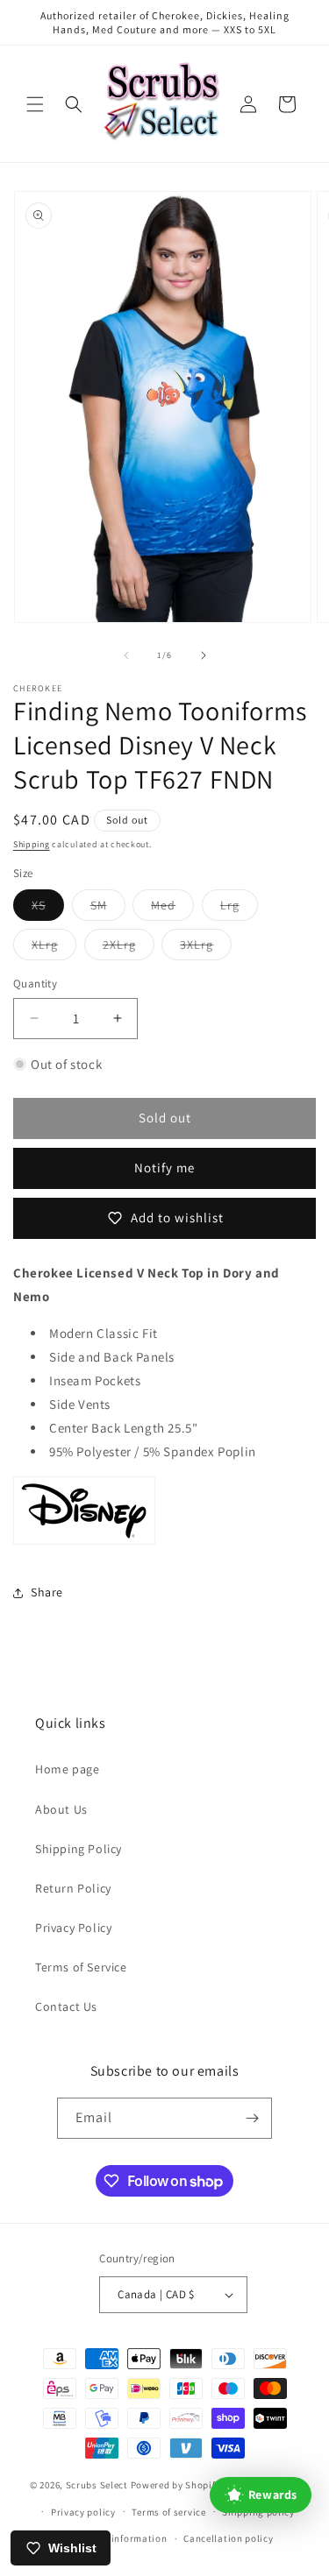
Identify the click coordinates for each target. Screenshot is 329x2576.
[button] (35, 104)
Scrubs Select (97, 2485)
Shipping (32, 844)
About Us (61, 1809)
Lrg (239, 909)
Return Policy (73, 1888)
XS (48, 909)
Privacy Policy (73, 1928)
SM (108, 909)
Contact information (119, 2538)
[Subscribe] (252, 2118)
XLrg (54, 948)
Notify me (164, 1168)
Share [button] (47, 1592)
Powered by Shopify (176, 2485)
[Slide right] (204, 655)
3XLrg (206, 948)
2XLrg (129, 948)
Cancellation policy (228, 2538)
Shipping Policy (79, 1849)
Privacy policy (83, 2512)
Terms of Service (81, 1967)
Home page (67, 1769)
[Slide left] (126, 655)
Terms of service (168, 2512)
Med (172, 909)
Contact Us (66, 2006)
